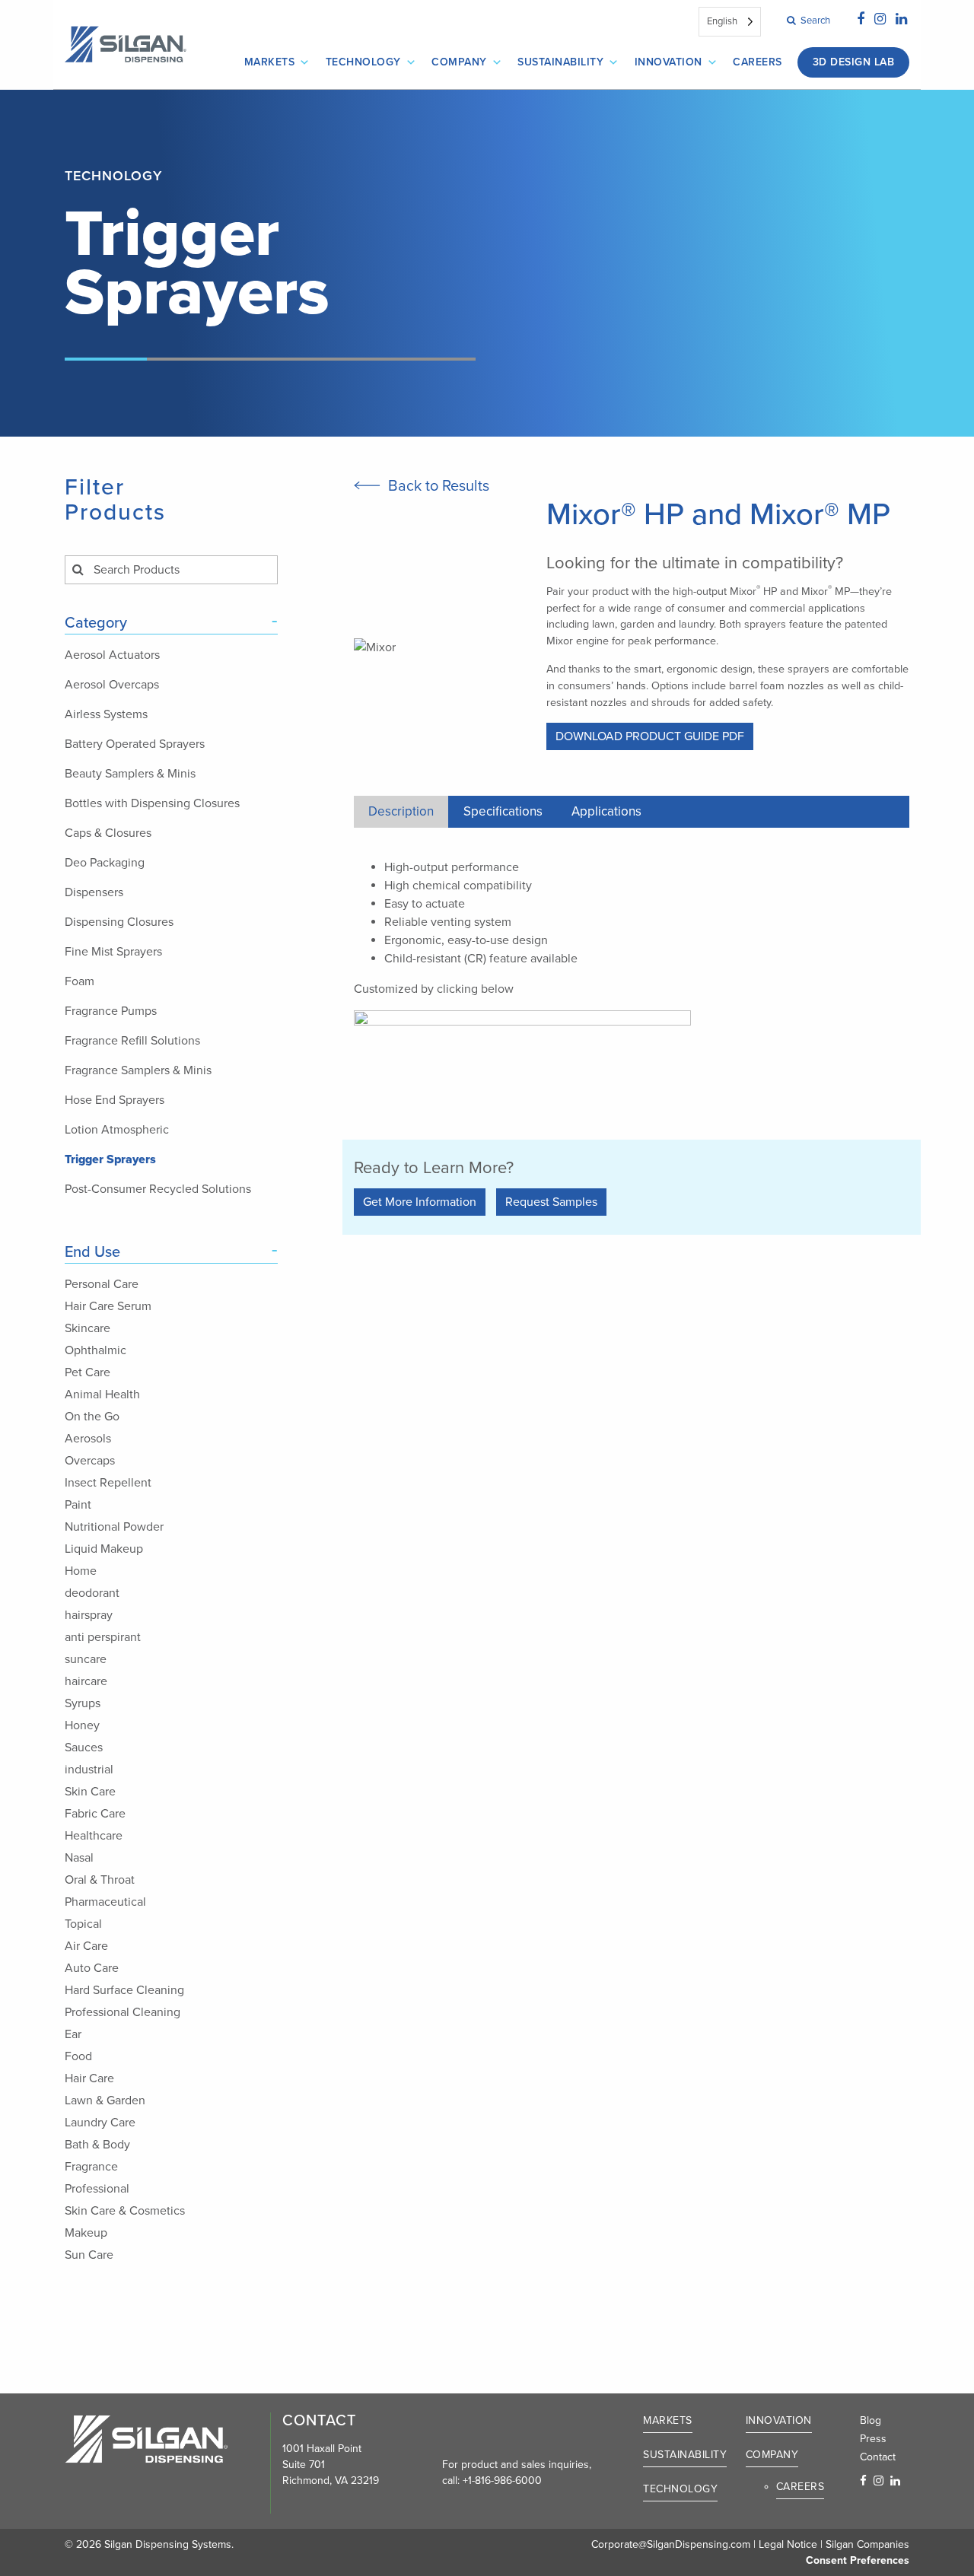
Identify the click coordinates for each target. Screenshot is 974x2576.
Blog (871, 2420)
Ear (73, 2034)
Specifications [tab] (503, 811)
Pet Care (88, 1372)
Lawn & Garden (105, 2101)
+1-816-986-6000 (502, 2481)
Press (873, 2439)
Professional (97, 2189)
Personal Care (102, 1284)
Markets (270, 62)
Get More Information (420, 1202)
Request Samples (551, 1202)
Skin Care (90, 1792)
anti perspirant (103, 1637)
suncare (86, 1659)
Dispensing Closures (119, 922)
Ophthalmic (95, 1350)
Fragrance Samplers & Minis (138, 1070)
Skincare (88, 1328)
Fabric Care (95, 1814)
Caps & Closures (108, 833)
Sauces (84, 1748)
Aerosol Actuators (112, 655)
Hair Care (89, 2078)
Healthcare (94, 1836)
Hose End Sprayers (115, 1100)
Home (81, 1571)
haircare (86, 1681)
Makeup (86, 2233)
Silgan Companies (867, 2544)
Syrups (83, 1703)
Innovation (668, 62)
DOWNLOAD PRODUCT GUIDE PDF (650, 736)
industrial (89, 1770)
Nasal (79, 1858)
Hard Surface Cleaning (124, 1990)
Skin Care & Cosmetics (125, 2211)
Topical (83, 1924)
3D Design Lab (854, 62)
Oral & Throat (100, 1880)
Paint (78, 1505)
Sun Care (89, 2255)
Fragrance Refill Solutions (132, 1041)
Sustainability (560, 62)
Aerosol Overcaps (112, 685)
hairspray (89, 1615)
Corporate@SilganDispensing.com (671, 2544)
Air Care (86, 1946)
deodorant (92, 1593)
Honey (82, 1725)
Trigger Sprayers (110, 1159)
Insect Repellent (108, 1483)
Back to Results (437, 486)
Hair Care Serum (108, 1306)
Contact (878, 2457)
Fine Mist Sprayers (113, 952)
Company (459, 62)
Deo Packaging (105, 863)
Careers (758, 62)
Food (78, 2056)
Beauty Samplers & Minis (130, 774)
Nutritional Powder (114, 1527)
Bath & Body (97, 2145)
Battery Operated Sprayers (135, 744)
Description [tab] (401, 811)
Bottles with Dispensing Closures (152, 803)
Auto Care (92, 1968)
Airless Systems (106, 714)
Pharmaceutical (105, 1902)
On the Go (92, 1417)
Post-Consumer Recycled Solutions (158, 1189)
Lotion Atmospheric (117, 1130)
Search (814, 21)
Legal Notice (788, 2544)
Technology (363, 62)
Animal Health (102, 1395)
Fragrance (91, 2167)
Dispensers (94, 892)
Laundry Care (100, 2123)
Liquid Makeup (104, 1549)
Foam (80, 981)
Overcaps (90, 1461)
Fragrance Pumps (111, 1011)
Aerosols (88, 1439)
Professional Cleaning (123, 2012)
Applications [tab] (606, 811)
